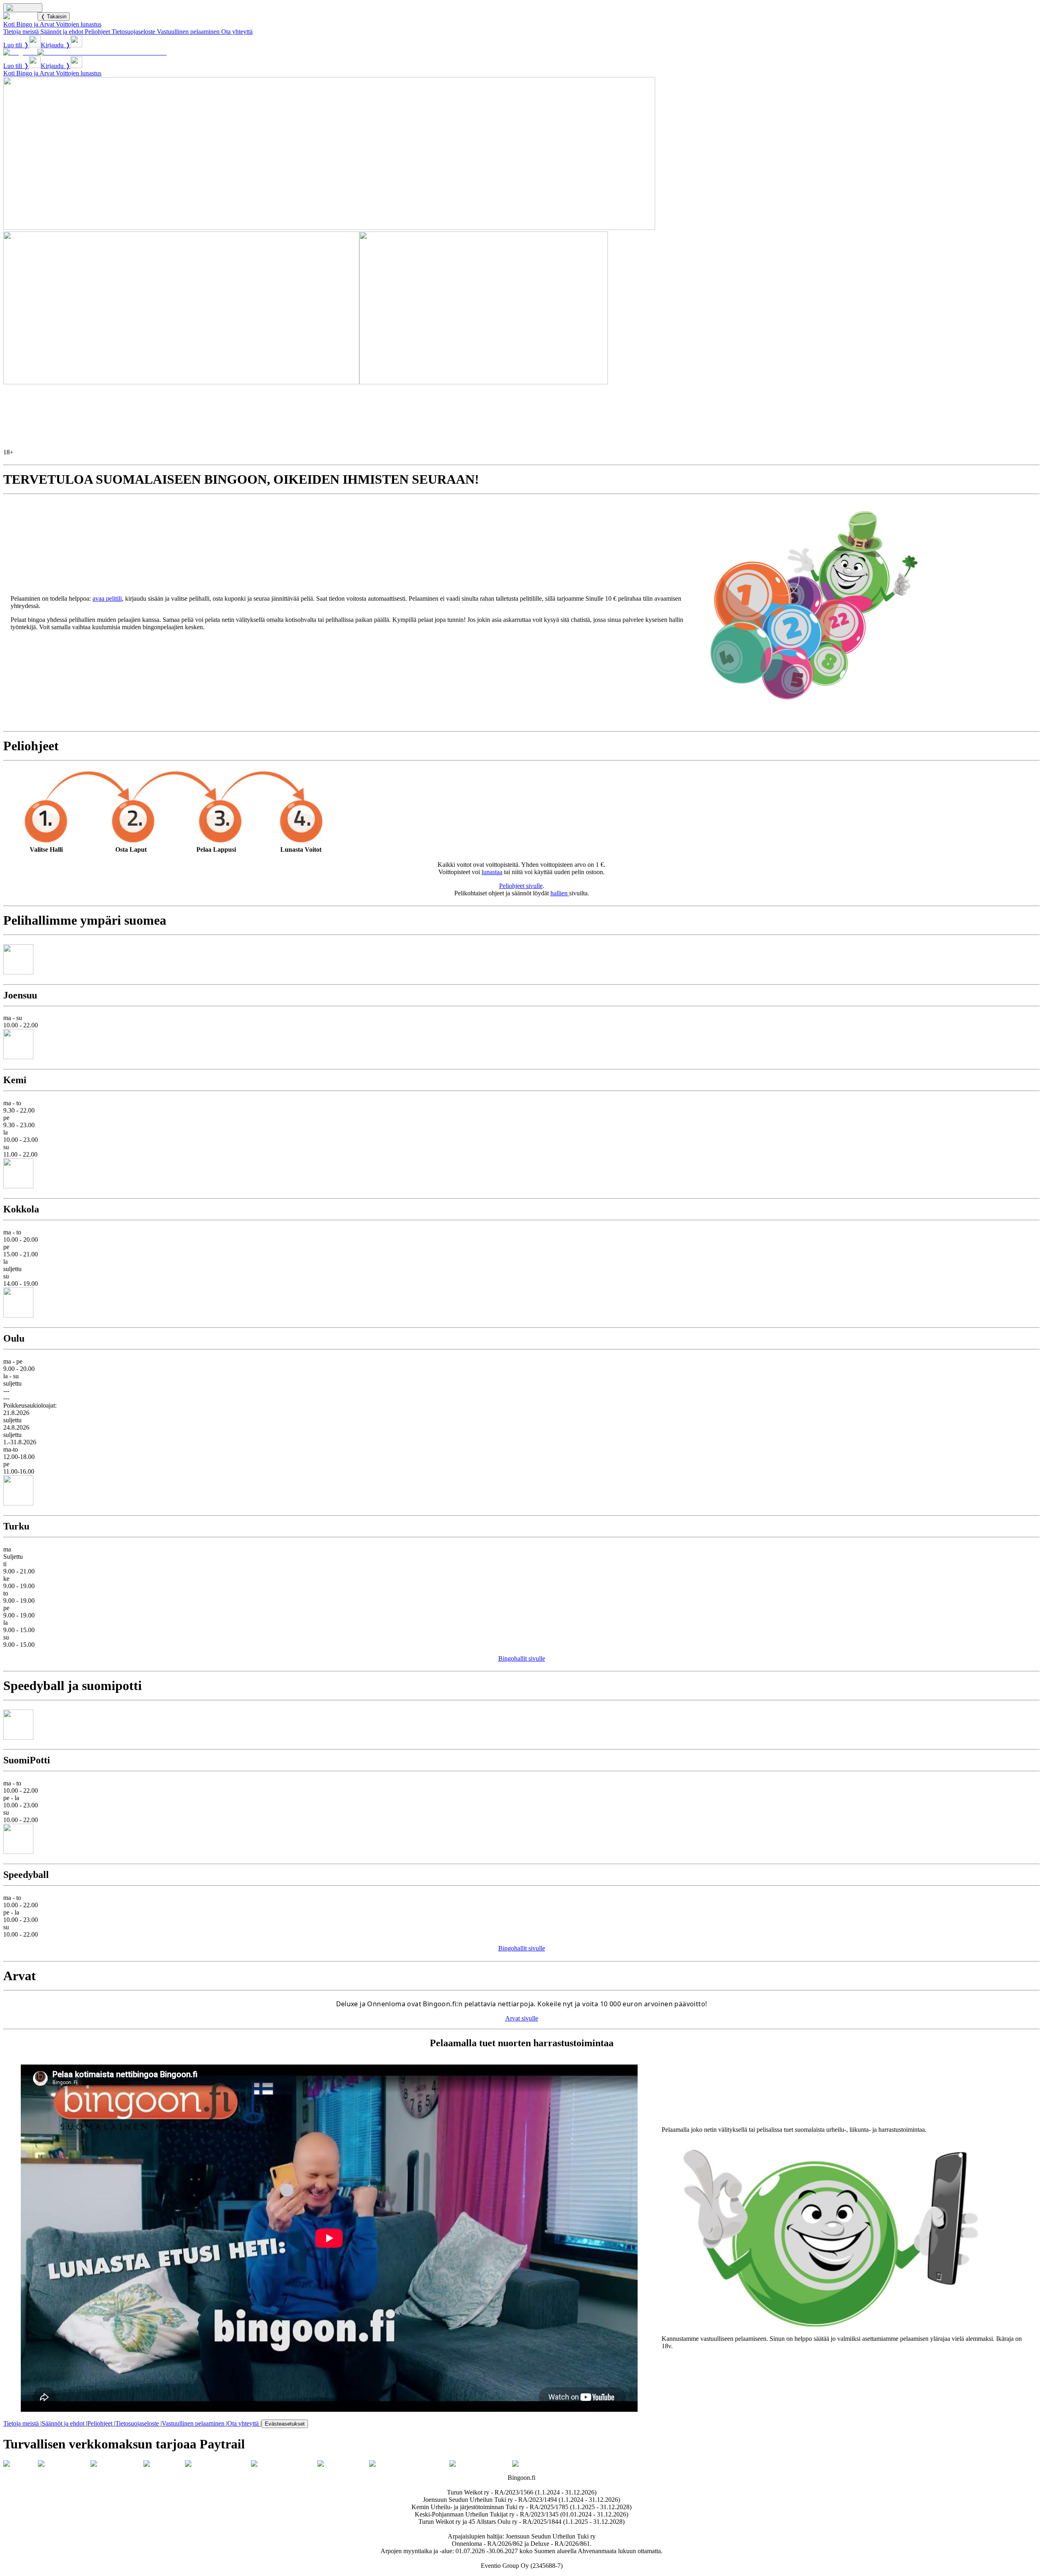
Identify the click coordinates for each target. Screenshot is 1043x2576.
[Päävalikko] (23, 8)
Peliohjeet (97, 32)
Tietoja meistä (21, 32)
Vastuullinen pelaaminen (188, 32)
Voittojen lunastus (79, 24)
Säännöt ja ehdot (62, 32)
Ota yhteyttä (237, 32)
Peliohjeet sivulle (521, 886)
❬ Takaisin (54, 17)
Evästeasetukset (285, 2424)
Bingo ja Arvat (35, 24)
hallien (560, 893)
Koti (9, 24)
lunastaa (492, 872)
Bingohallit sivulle (522, 1658)
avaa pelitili (107, 598)
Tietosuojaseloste (133, 32)
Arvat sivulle (522, 2018)
